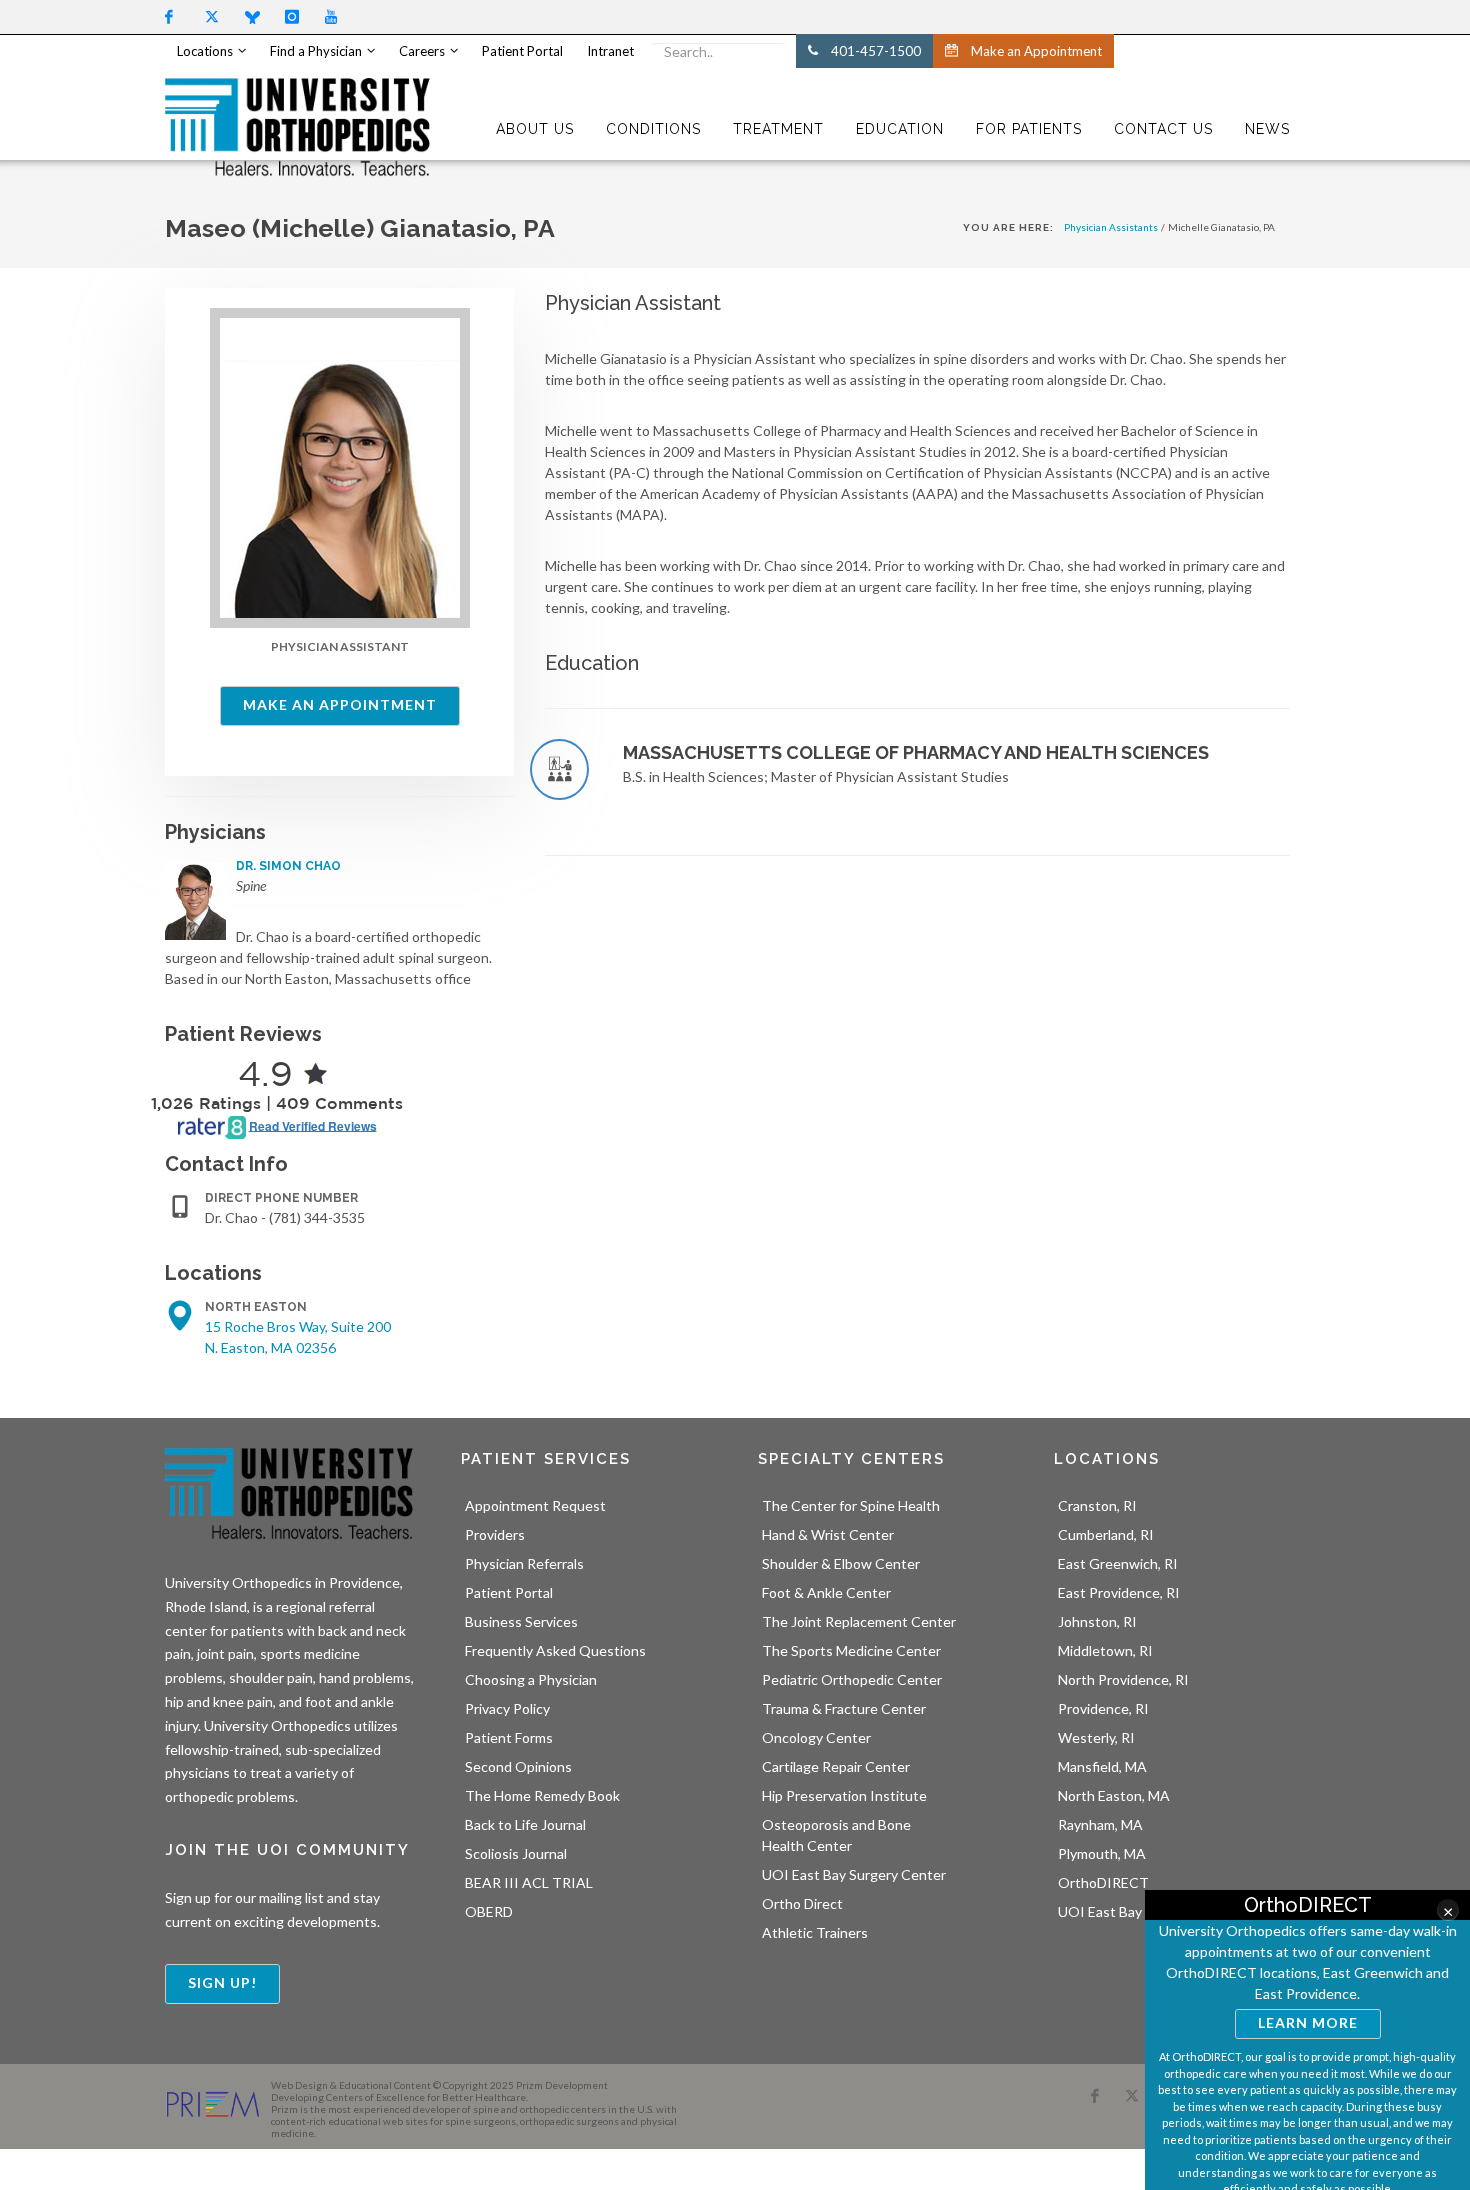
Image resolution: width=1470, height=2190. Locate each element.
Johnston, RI (1097, 1621)
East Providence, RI (1119, 1592)
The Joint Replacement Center (859, 1621)
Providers (495, 1534)
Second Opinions (518, 1766)
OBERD (489, 1911)
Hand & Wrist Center (828, 1534)
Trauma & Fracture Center (844, 1708)
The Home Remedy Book (542, 1795)
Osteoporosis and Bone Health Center (836, 1835)
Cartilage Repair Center (836, 1766)
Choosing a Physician (531, 1679)
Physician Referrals (524, 1563)
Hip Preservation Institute (844, 1795)
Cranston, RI (1097, 1505)
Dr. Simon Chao (288, 866)
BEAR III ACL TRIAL (529, 1882)
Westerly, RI (1096, 1737)
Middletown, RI (1105, 1650)
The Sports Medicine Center (851, 1650)
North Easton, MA (1114, 1795)
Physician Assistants (1111, 227)
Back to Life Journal (525, 1824)
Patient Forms (509, 1737)
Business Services (521, 1621)
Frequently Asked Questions (555, 1650)
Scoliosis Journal (516, 1853)
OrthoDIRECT (1103, 1882)
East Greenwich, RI (1118, 1563)
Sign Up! (222, 1982)
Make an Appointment (340, 704)
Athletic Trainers (815, 1932)
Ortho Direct (802, 1903)
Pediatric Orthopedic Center (852, 1679)
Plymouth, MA (1102, 1853)
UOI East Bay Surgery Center (854, 1874)
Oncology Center (816, 1737)
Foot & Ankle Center (826, 1592)
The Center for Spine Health (851, 1505)
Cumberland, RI (1106, 1534)
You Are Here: (1008, 227)
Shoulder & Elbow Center (841, 1563)
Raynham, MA (1100, 1824)
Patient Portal (509, 1592)
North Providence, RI (1123, 1679)
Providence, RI (1103, 1708)
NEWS (1267, 129)
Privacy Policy (507, 1708)
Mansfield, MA (1102, 1766)
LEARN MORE (1308, 2022)
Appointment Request (535, 1505)
